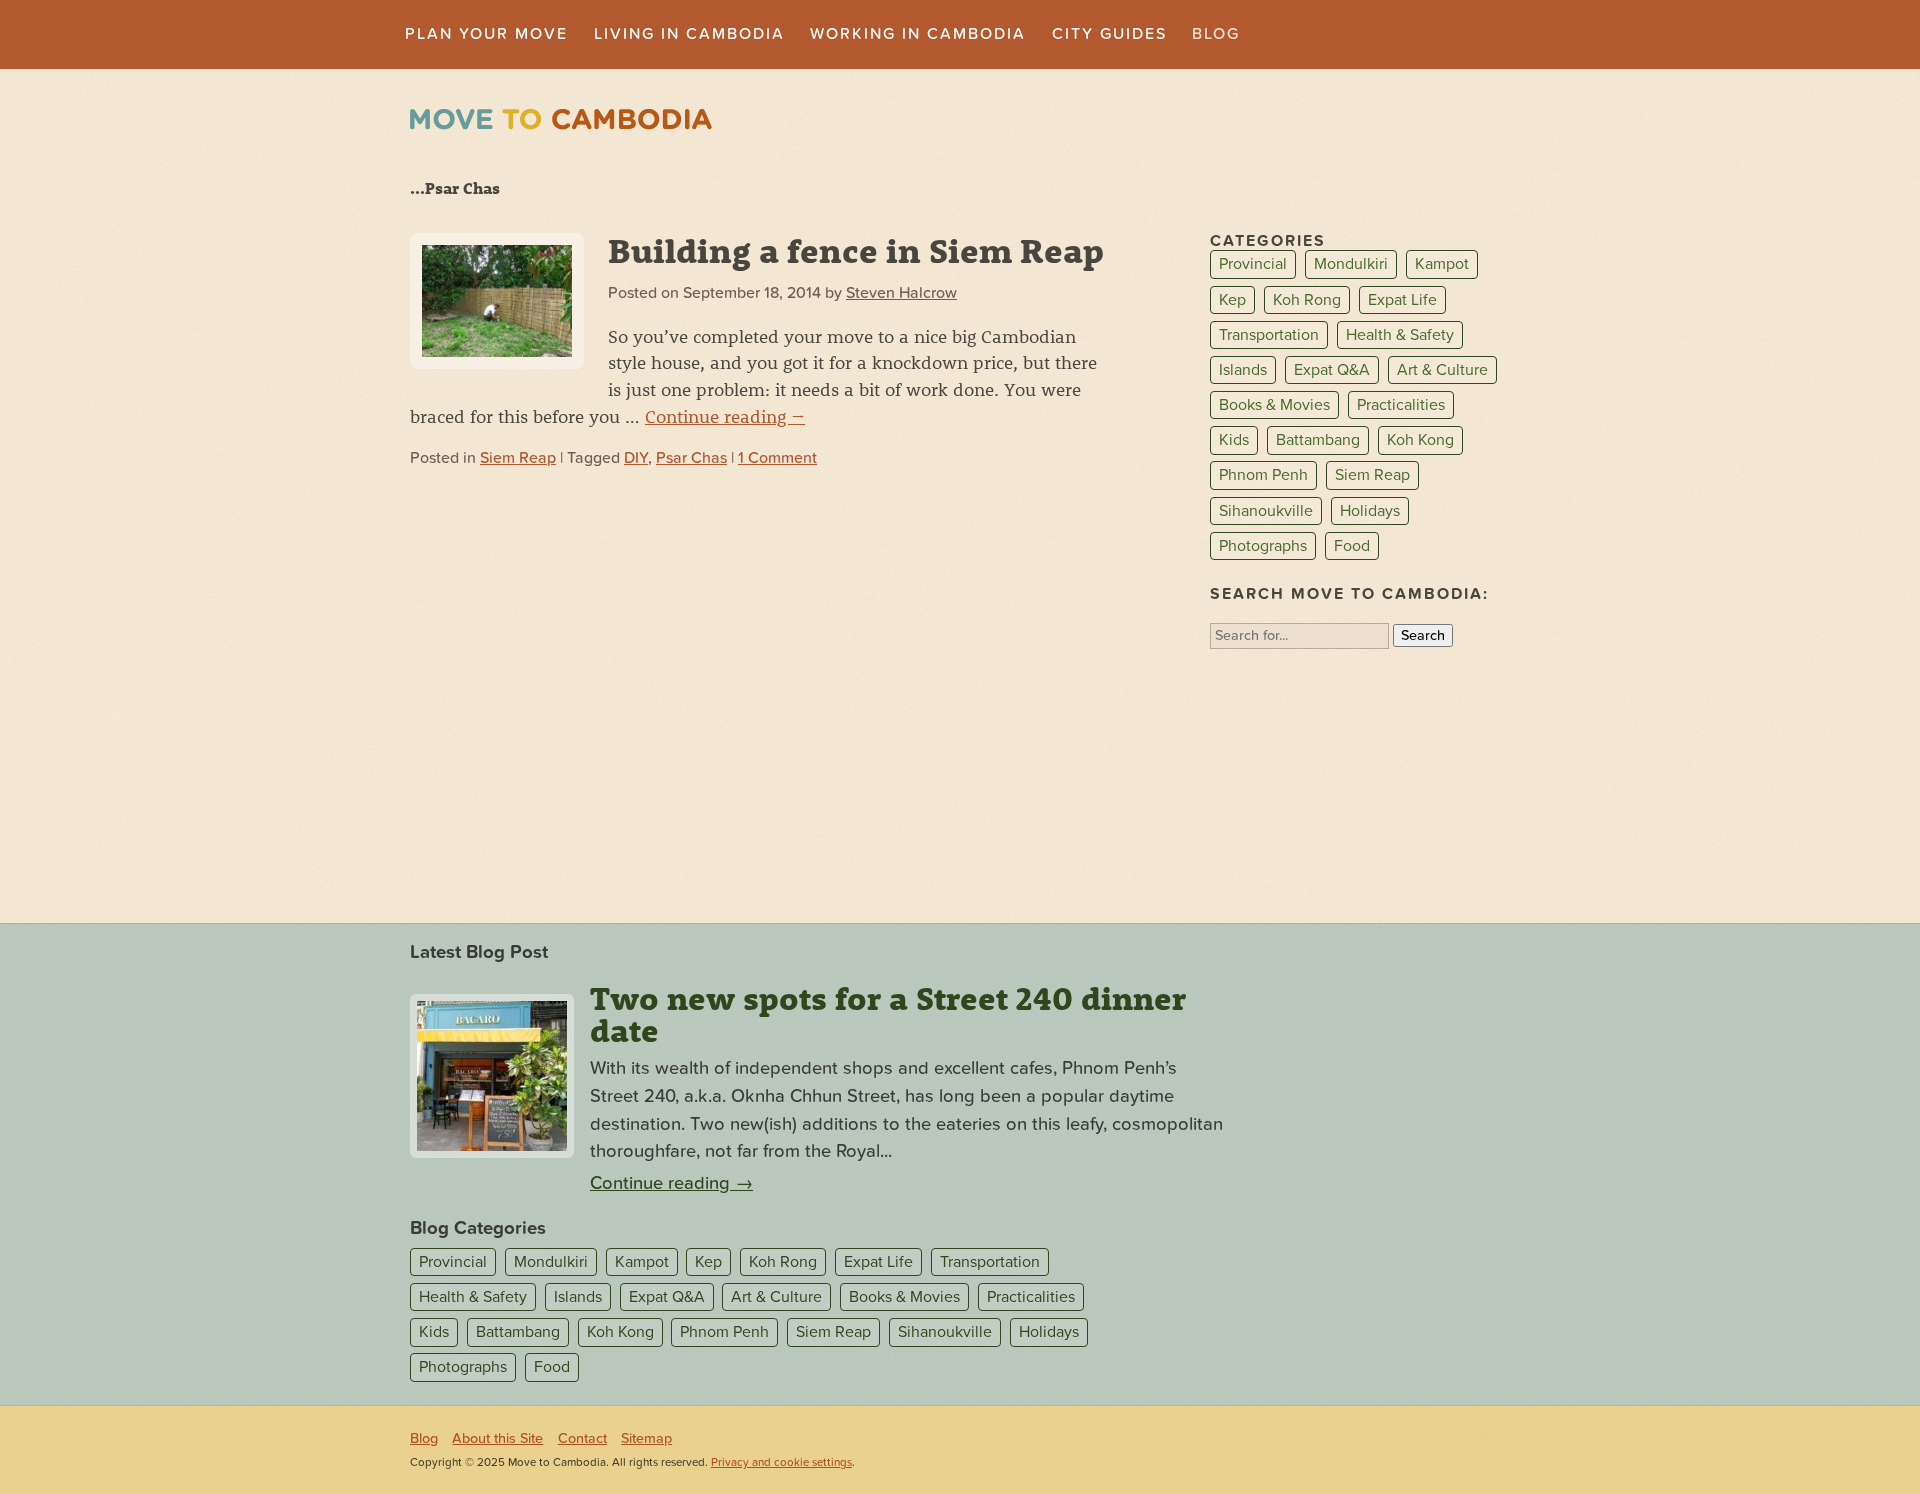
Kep (1232, 300)
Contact (582, 1438)
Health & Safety (1400, 335)
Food (1352, 546)
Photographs (1263, 546)
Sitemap (646, 1438)
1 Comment (777, 458)
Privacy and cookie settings (781, 1462)
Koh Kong (1420, 440)
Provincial (1253, 265)
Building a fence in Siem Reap (856, 250)
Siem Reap (518, 458)
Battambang (1318, 440)
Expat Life (1402, 300)
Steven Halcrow (901, 293)
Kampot (1442, 265)
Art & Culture (1442, 370)
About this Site (497, 1438)
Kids (1234, 440)
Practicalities (1401, 405)
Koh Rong (1307, 300)
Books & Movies (1274, 405)
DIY (636, 458)
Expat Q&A (1332, 370)
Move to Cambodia (561, 119)
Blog (1216, 34)
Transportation (1269, 335)
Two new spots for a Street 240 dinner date (888, 1014)
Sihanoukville (1266, 511)
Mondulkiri (1351, 265)
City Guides (1109, 34)
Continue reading (725, 416)
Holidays (1370, 511)
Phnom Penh (1263, 476)
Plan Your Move (486, 34)
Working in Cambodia (918, 34)
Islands (1243, 370)
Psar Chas (691, 458)
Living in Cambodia (689, 34)
